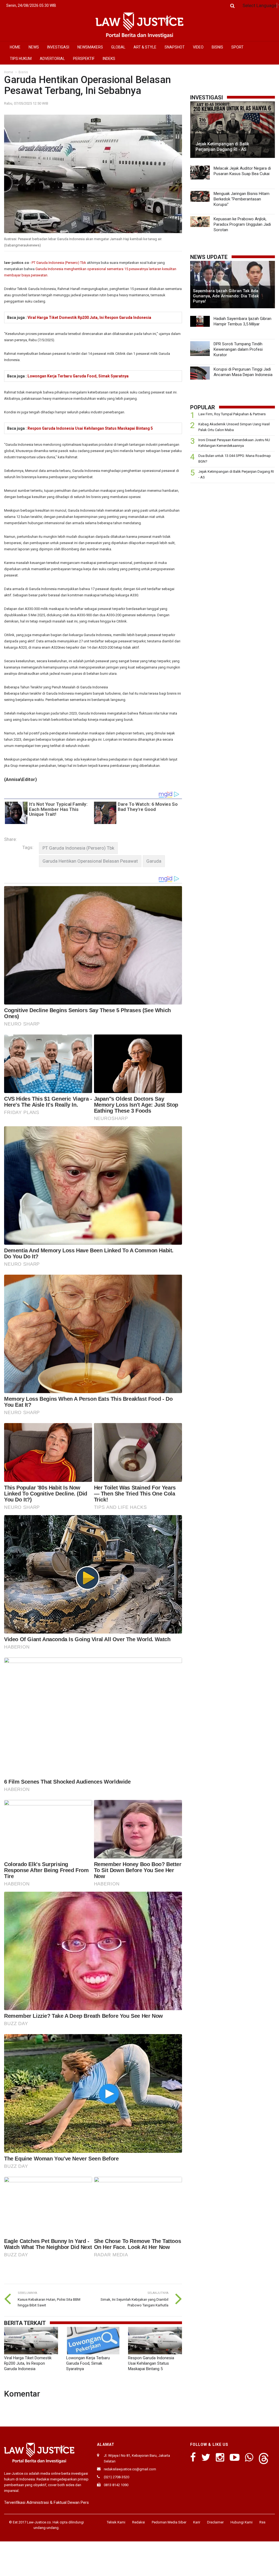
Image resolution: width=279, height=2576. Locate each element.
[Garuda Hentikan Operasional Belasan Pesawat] (90, 861)
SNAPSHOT (175, 47)
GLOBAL (118, 47)
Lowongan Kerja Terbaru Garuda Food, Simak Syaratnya (78, 376)
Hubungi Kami (242, 2522)
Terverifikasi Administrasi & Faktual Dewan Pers (46, 2502)
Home (9, 72)
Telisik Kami (116, 2522)
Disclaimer (215, 2522)
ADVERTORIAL (52, 59)
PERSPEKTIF (84, 59)
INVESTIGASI (58, 47)
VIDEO (198, 47)
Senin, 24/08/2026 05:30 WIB (31, 5)
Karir (197, 2522)
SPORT (237, 47)
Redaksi (139, 2522)
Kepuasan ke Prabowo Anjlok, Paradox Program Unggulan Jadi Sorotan (242, 224)
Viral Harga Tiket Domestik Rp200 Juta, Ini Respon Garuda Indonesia (89, 318)
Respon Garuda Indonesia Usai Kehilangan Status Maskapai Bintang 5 (90, 428)
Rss (262, 2522)
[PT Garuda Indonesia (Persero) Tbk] (78, 848)
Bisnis (23, 72)
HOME (15, 47)
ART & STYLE (145, 47)
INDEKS (109, 59)
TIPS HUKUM (21, 59)
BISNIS (217, 47)
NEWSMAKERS (90, 47)
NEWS (34, 47)
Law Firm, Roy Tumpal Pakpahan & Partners (232, 414)
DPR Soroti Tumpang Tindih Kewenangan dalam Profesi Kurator (238, 349)
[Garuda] (154, 861)
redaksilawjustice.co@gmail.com (130, 2469)
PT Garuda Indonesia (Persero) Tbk (59, 263)
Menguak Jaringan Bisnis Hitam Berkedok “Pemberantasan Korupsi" (242, 199)
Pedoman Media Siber (169, 2522)
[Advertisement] (233, 525)
